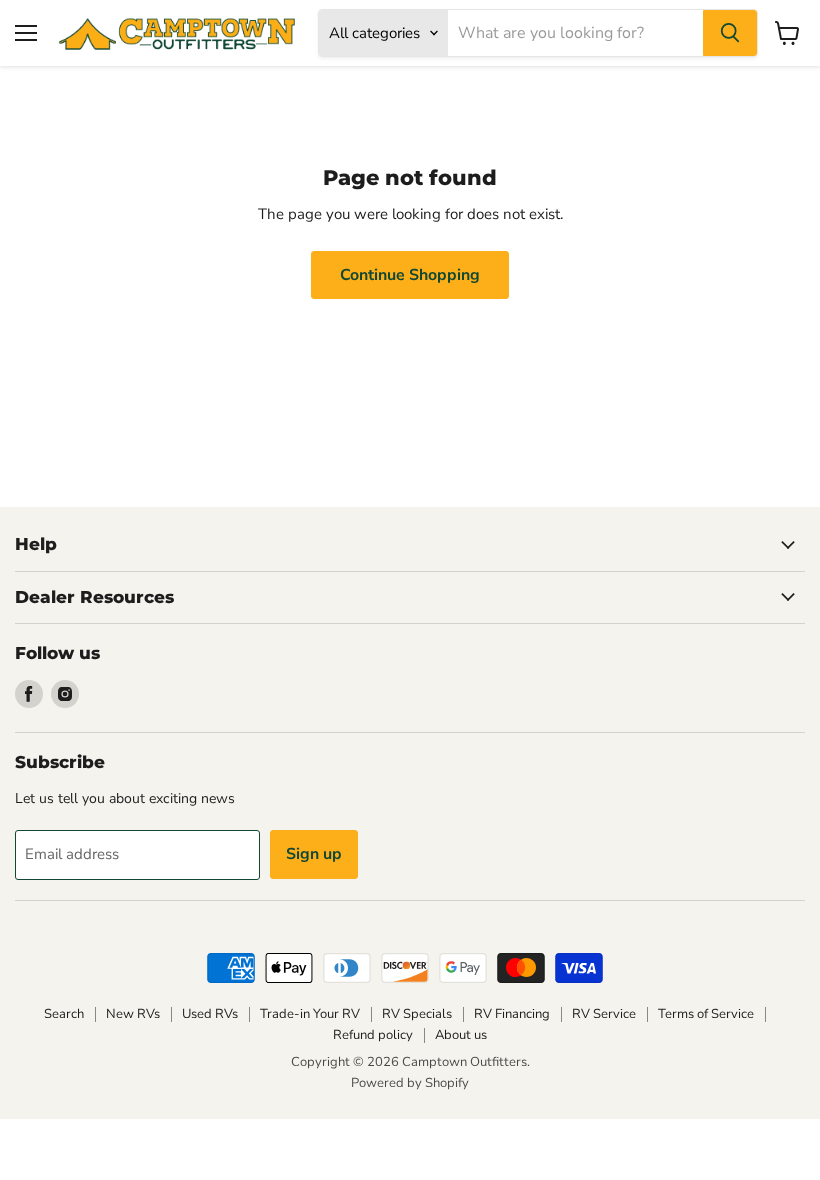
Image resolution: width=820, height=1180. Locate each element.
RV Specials (417, 1014)
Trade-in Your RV (310, 1014)
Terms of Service (706, 1014)
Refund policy (373, 1035)
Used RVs (210, 1014)
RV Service (604, 1014)
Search (64, 1014)
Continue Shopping (410, 275)
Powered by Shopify (410, 1083)
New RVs (133, 1014)
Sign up (314, 854)
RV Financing (512, 1014)
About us (461, 1035)
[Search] (730, 33)
